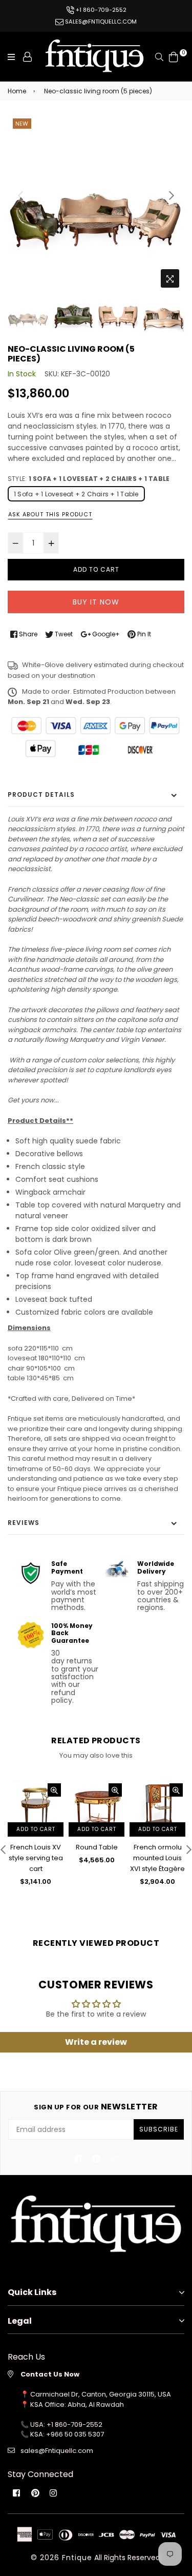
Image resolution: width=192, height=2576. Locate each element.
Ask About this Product (50, 514)
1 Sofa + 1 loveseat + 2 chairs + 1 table (76, 494)
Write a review (96, 2042)
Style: (89, 479)
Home (17, 91)
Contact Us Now (50, 2374)
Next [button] (172, 195)
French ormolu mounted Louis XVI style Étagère (157, 1858)
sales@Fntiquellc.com (57, 2451)
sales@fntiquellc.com (100, 22)
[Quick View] (54, 1790)
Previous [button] (20, 195)
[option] (96, 204)
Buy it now (96, 602)
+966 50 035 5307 (75, 2434)
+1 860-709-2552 (100, 10)
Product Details (41, 794)
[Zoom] (170, 278)
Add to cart (36, 1829)
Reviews (24, 1523)
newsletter (96, 2107)
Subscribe (159, 2129)
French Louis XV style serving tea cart (36, 1858)
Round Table (97, 1847)
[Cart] (174, 56)
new (22, 124)
